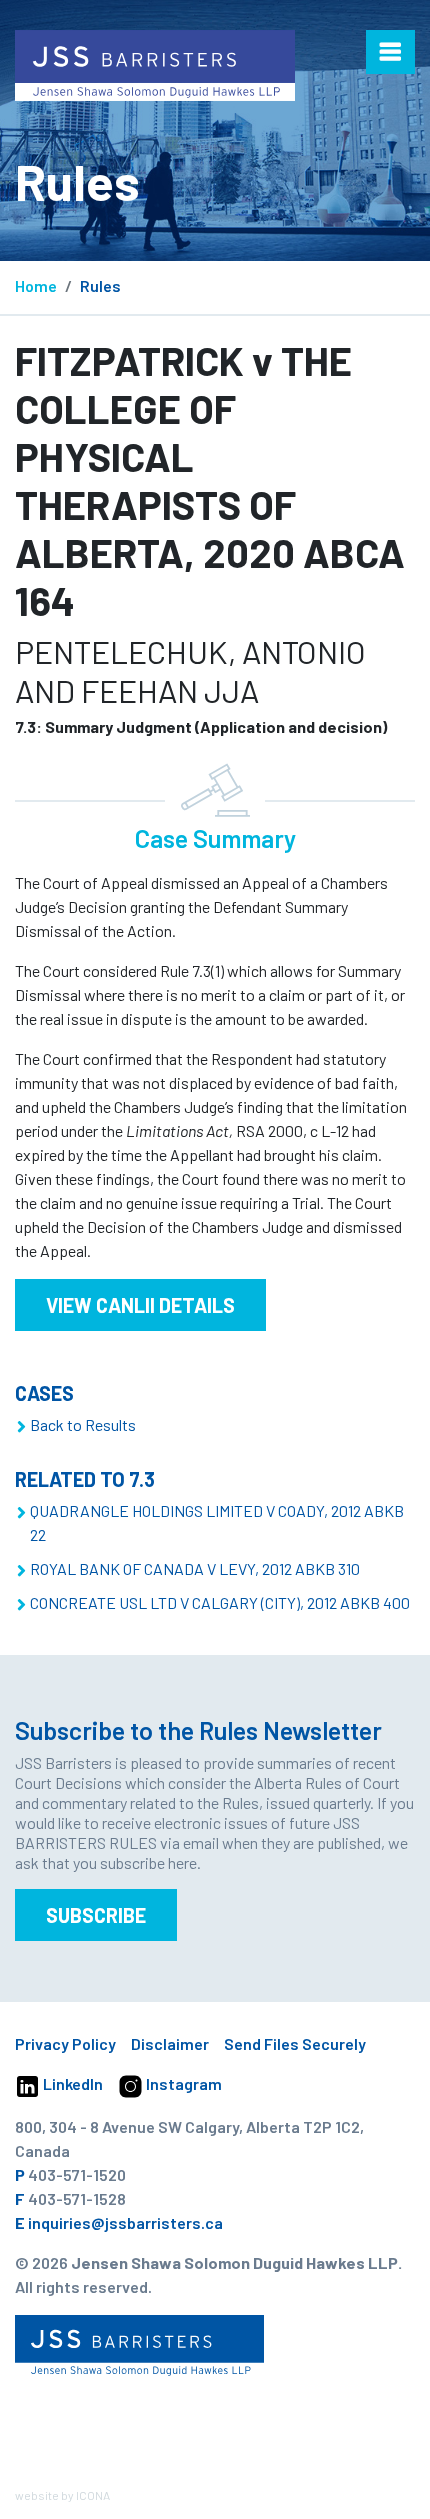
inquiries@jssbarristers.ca (125, 2222)
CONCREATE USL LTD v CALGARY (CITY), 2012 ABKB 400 (220, 1602)
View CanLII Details (140, 1305)
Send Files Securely (295, 2043)
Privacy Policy (65, 2043)
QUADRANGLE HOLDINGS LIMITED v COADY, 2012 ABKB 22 (217, 1522)
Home (36, 285)
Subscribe (96, 1915)
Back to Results (83, 1424)
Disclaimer (170, 2043)
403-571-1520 (77, 2174)
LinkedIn (71, 2083)
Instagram (182, 2083)
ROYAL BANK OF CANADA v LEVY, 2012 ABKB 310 (195, 1568)
